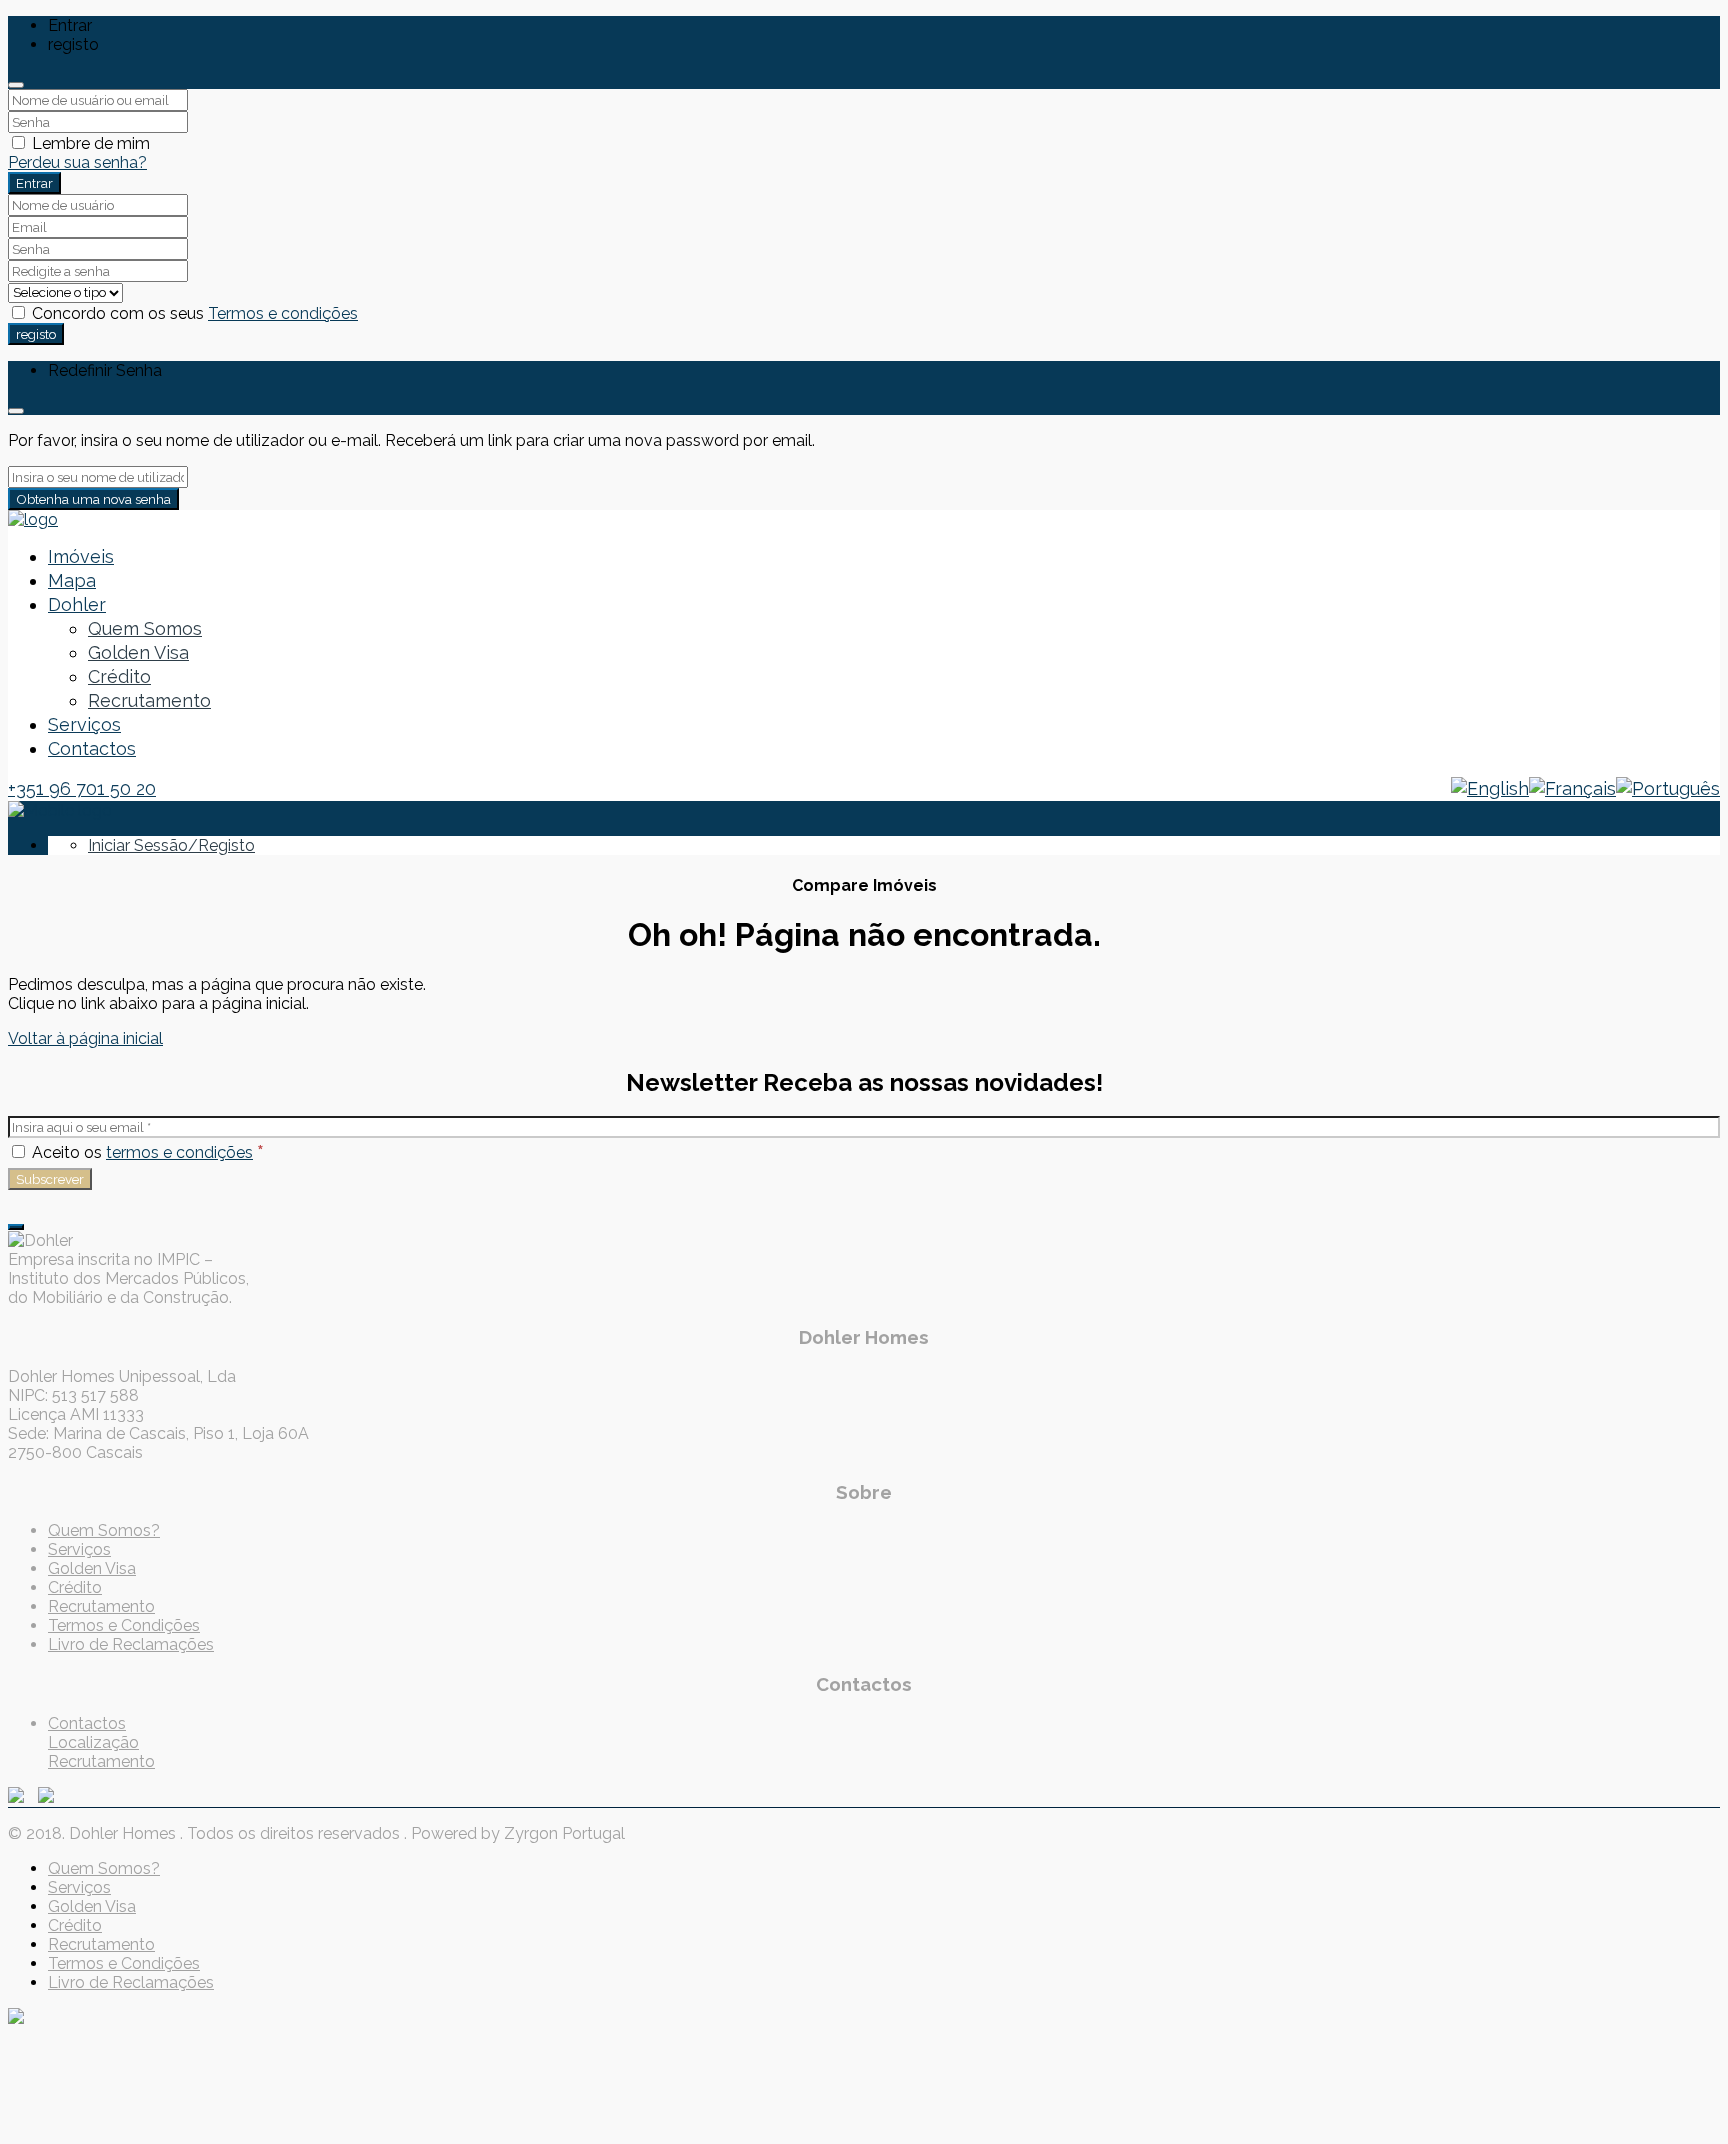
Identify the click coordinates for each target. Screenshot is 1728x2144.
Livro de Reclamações (131, 1644)
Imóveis (81, 556)
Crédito (119, 676)
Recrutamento (149, 700)
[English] (1490, 788)
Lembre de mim (89, 143)
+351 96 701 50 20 (82, 788)
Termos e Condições (124, 1625)
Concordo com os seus (193, 313)
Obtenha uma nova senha (93, 499)
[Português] (1668, 788)
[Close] (16, 85)
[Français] (1572, 788)
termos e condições (179, 1152)
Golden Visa (138, 652)
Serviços (84, 724)
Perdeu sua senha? (77, 162)
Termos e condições (283, 313)
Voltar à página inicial (85, 1038)
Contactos (92, 748)
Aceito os (146, 1152)
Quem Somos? (104, 1530)
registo (36, 334)
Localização (93, 1742)
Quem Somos (145, 628)
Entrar (34, 183)
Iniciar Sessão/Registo (171, 845)
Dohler (77, 604)
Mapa (72, 580)
